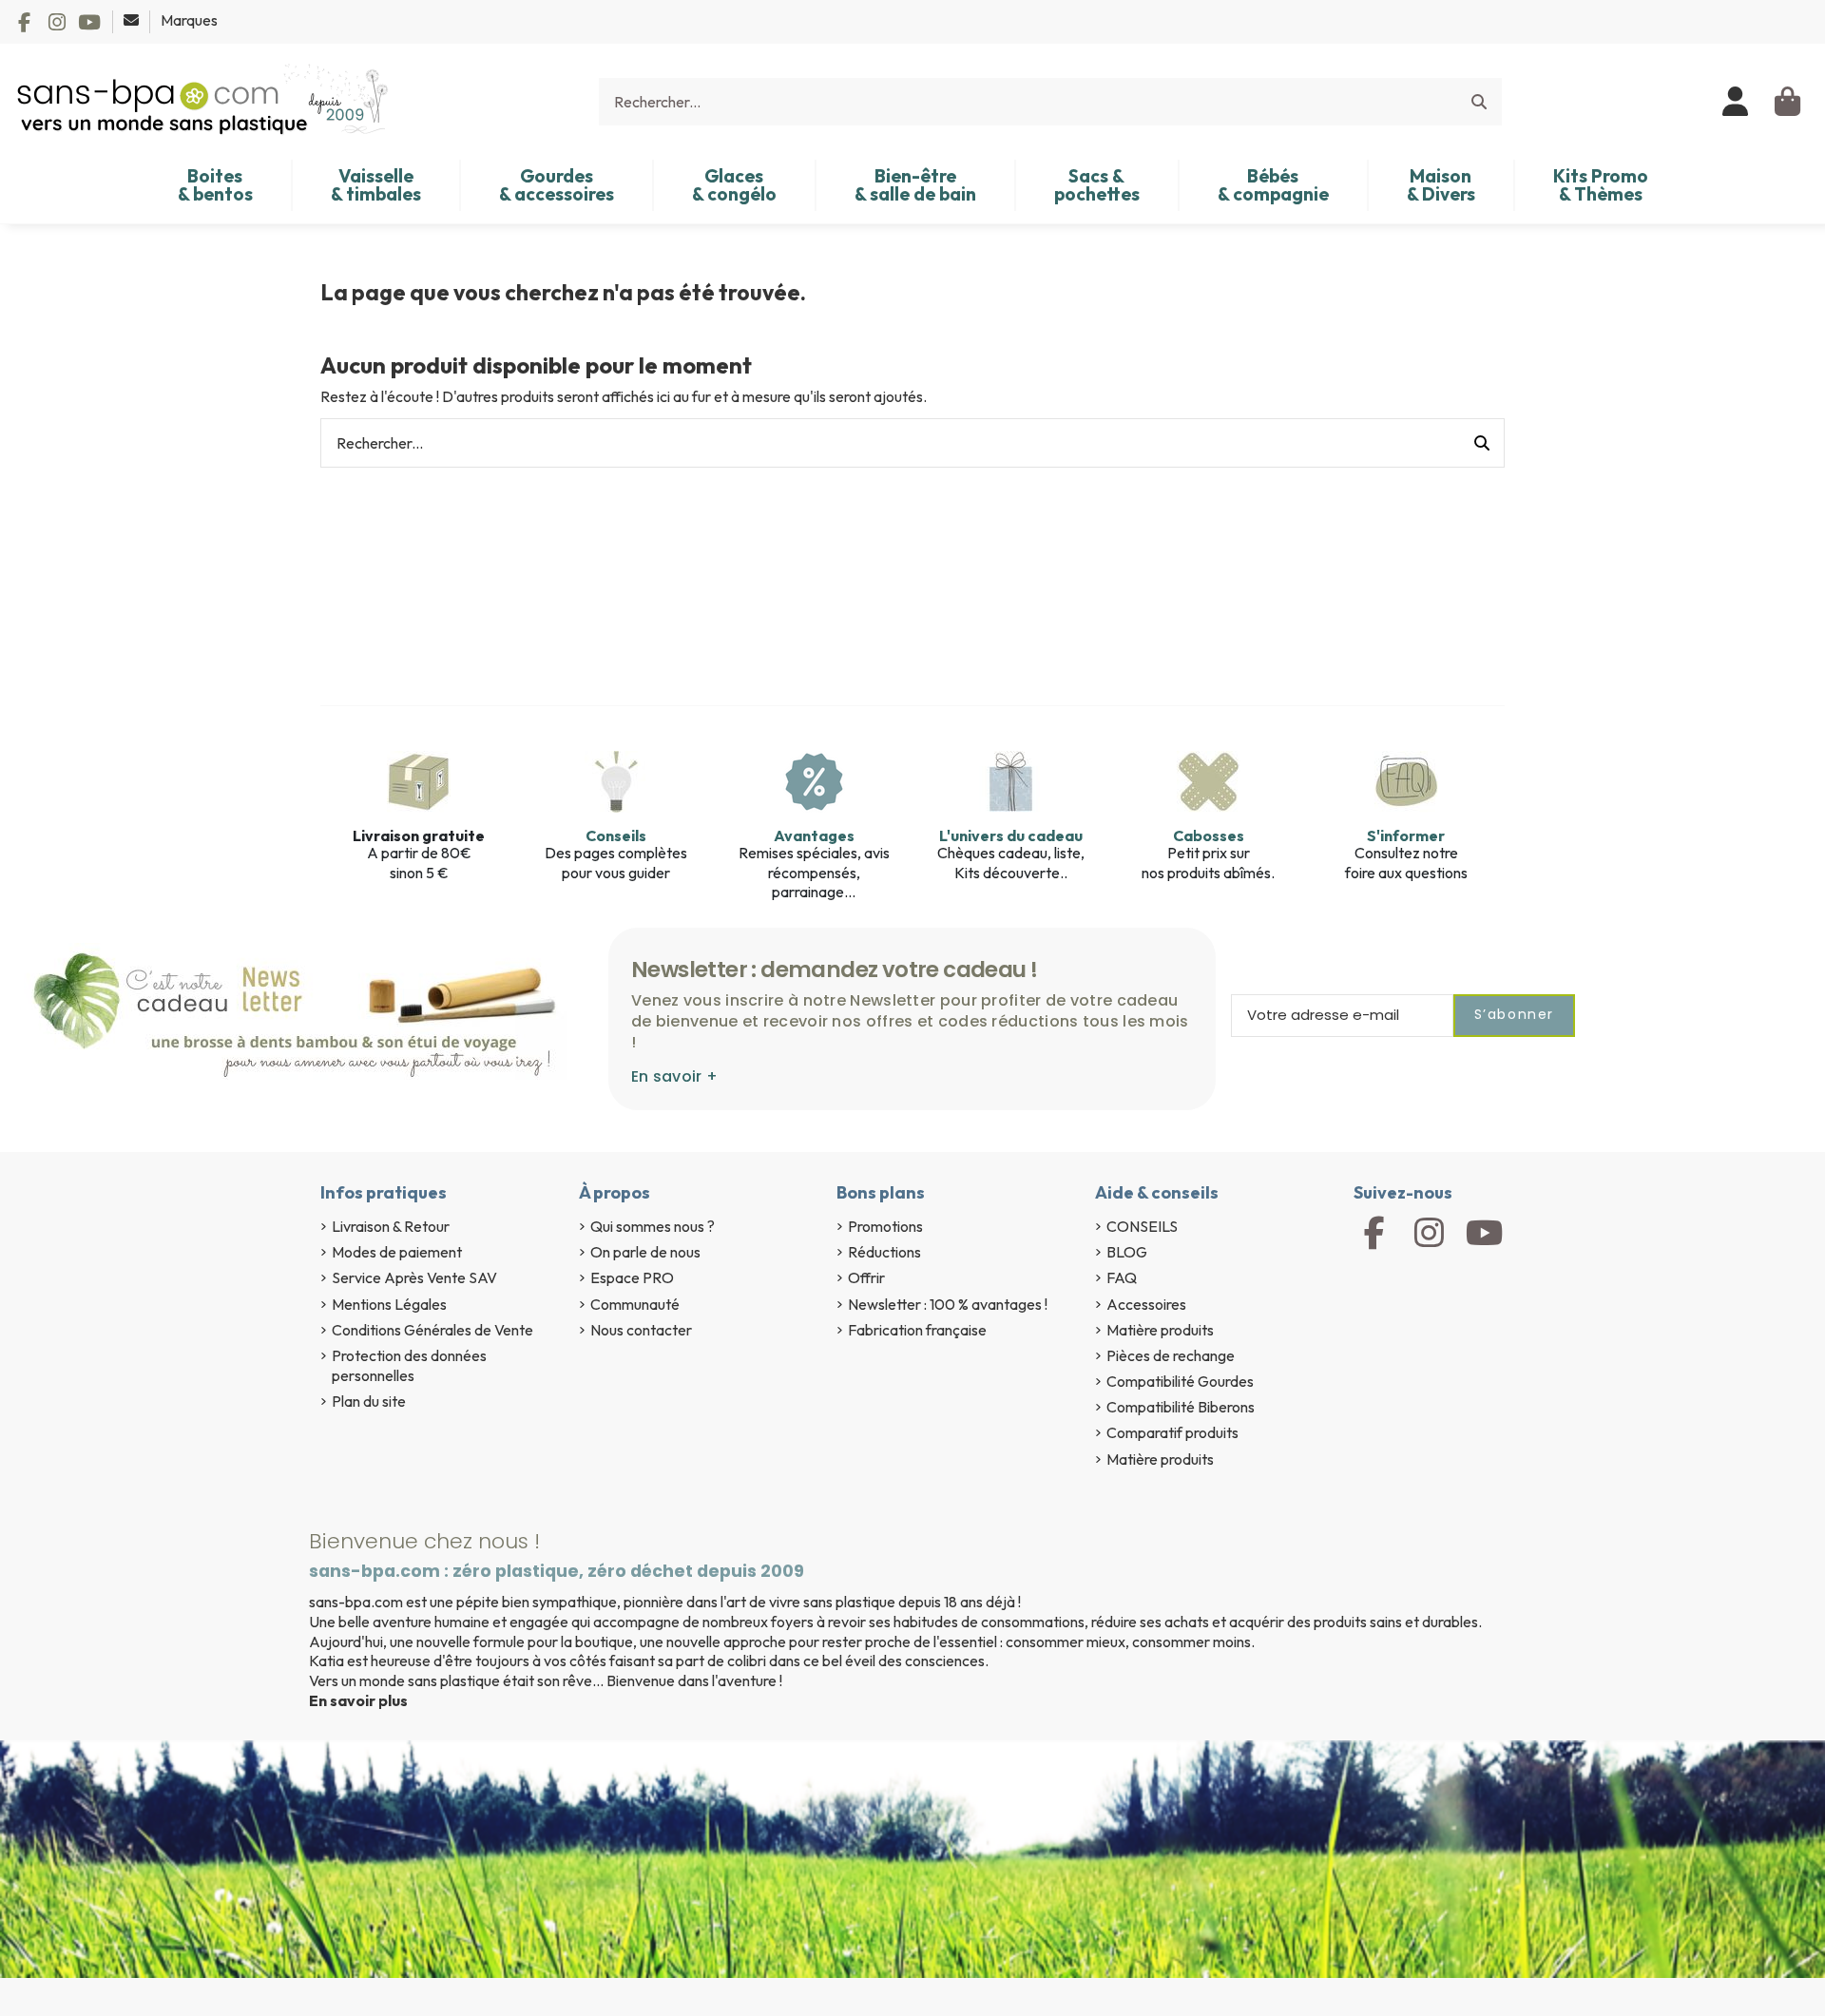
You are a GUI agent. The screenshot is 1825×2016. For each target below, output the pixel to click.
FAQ (1122, 1277)
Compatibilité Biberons (1181, 1407)
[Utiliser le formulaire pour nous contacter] (133, 20)
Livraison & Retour (391, 1226)
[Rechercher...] (1479, 102)
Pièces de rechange (1171, 1355)
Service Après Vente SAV (414, 1277)
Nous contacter (641, 1330)
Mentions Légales (389, 1304)
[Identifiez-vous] (1736, 102)
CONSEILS (1142, 1226)
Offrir (866, 1277)
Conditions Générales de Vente (432, 1330)
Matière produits (1160, 1330)
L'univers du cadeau (1011, 835)
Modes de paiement (397, 1252)
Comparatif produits (1172, 1432)
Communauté (635, 1304)
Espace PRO (632, 1277)
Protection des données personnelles (409, 1365)
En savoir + (674, 1076)
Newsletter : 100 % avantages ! (948, 1304)
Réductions (884, 1252)
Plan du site (369, 1401)
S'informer (1406, 835)
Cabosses (1209, 835)
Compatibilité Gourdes (1180, 1381)
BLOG (1127, 1252)
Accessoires (1146, 1304)
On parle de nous (645, 1252)
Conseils (616, 835)
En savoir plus (358, 1700)
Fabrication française (917, 1330)
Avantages (814, 835)
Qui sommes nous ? (653, 1226)
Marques (189, 20)
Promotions (885, 1226)
